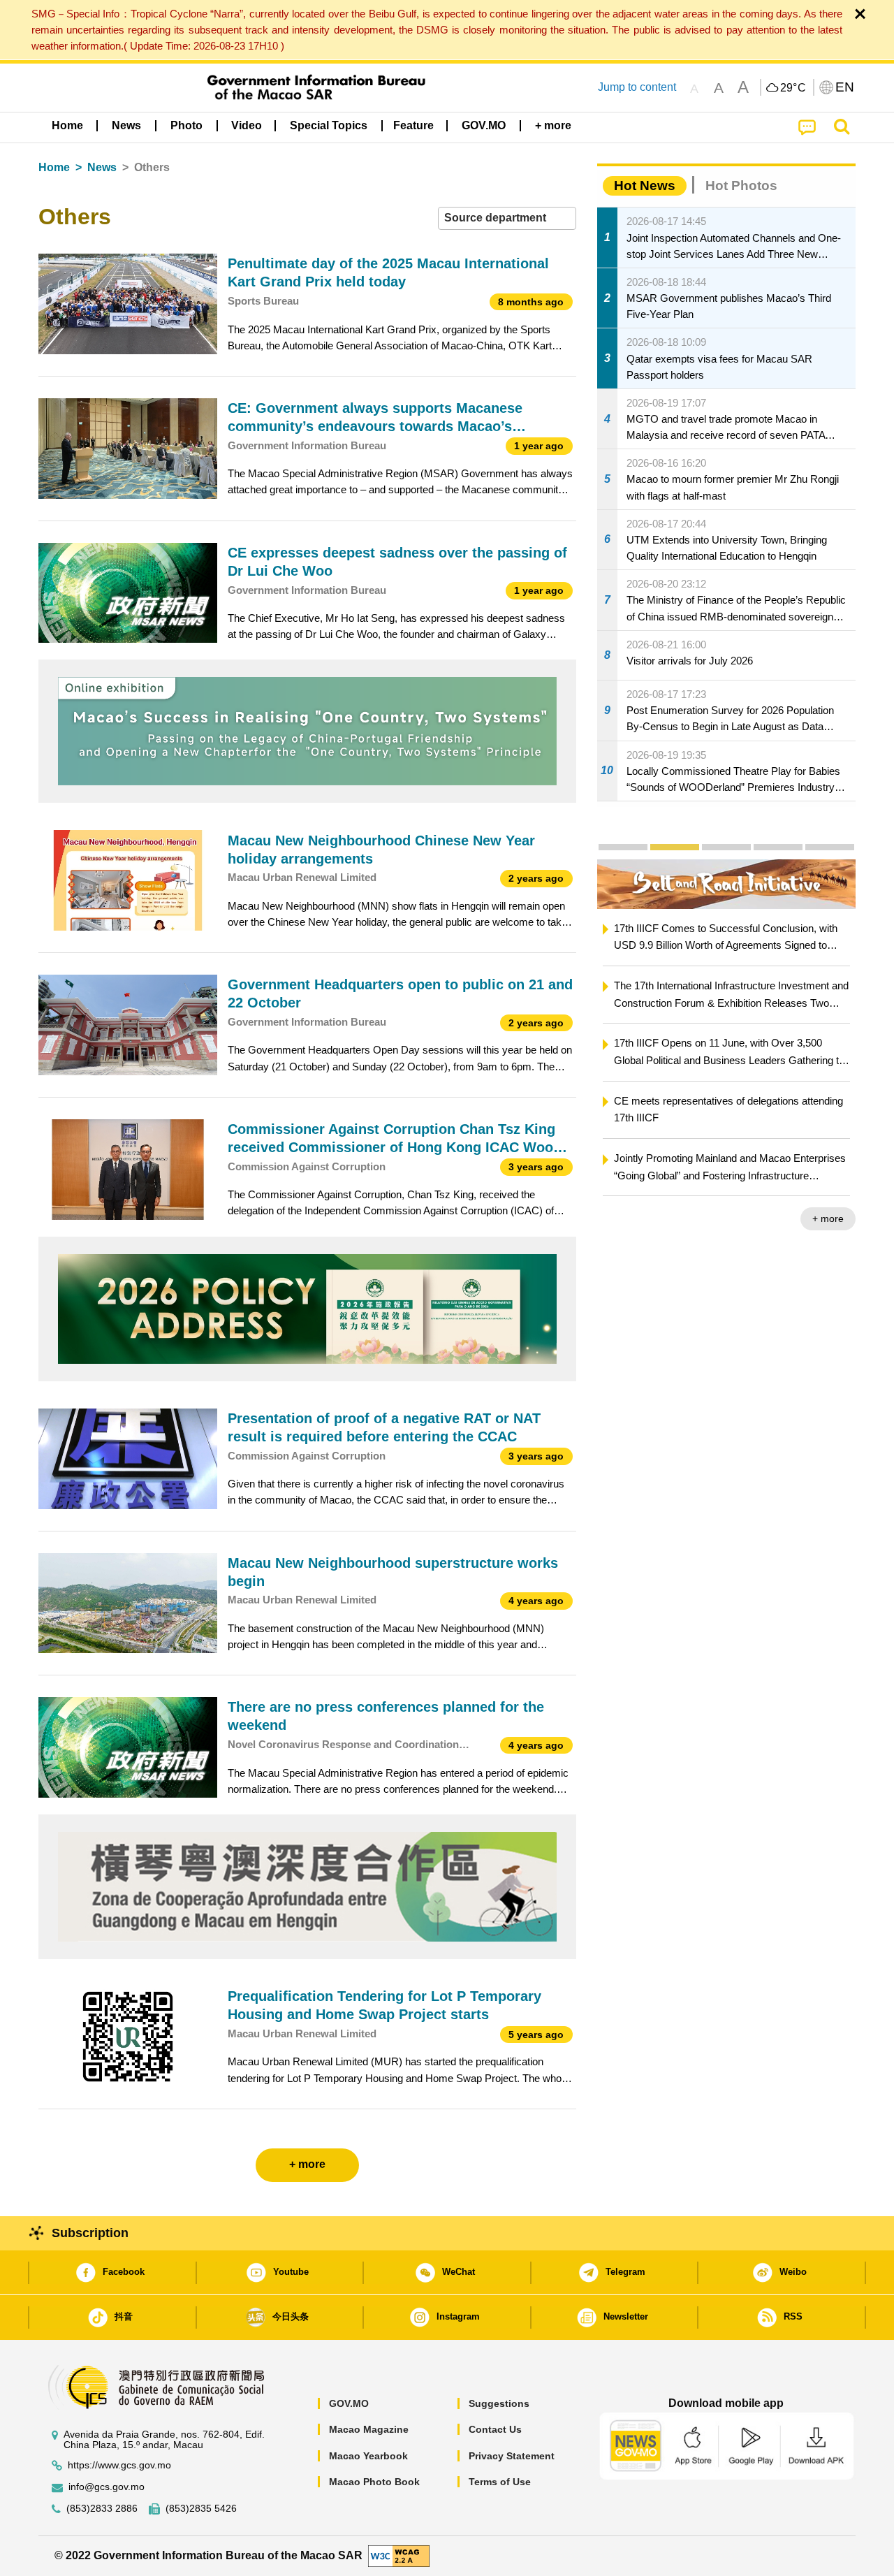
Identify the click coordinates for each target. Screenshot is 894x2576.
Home (54, 167)
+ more (828, 1218)
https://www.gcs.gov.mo (119, 2465)
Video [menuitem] (247, 125)
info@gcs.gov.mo (107, 2487)
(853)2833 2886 (102, 2509)
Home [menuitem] (67, 125)
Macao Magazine (369, 2429)
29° (793, 88)
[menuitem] (126, 126)
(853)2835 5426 (201, 2509)
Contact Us (495, 2429)
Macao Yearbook (368, 2456)
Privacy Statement (512, 2456)
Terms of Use (500, 2482)
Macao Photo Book (374, 2482)
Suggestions (499, 2403)
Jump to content (637, 87)
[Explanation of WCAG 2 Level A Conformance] (399, 2555)
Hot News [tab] (645, 185)
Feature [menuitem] (413, 125)
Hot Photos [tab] (741, 185)
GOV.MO (349, 2403)
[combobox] (507, 218)
